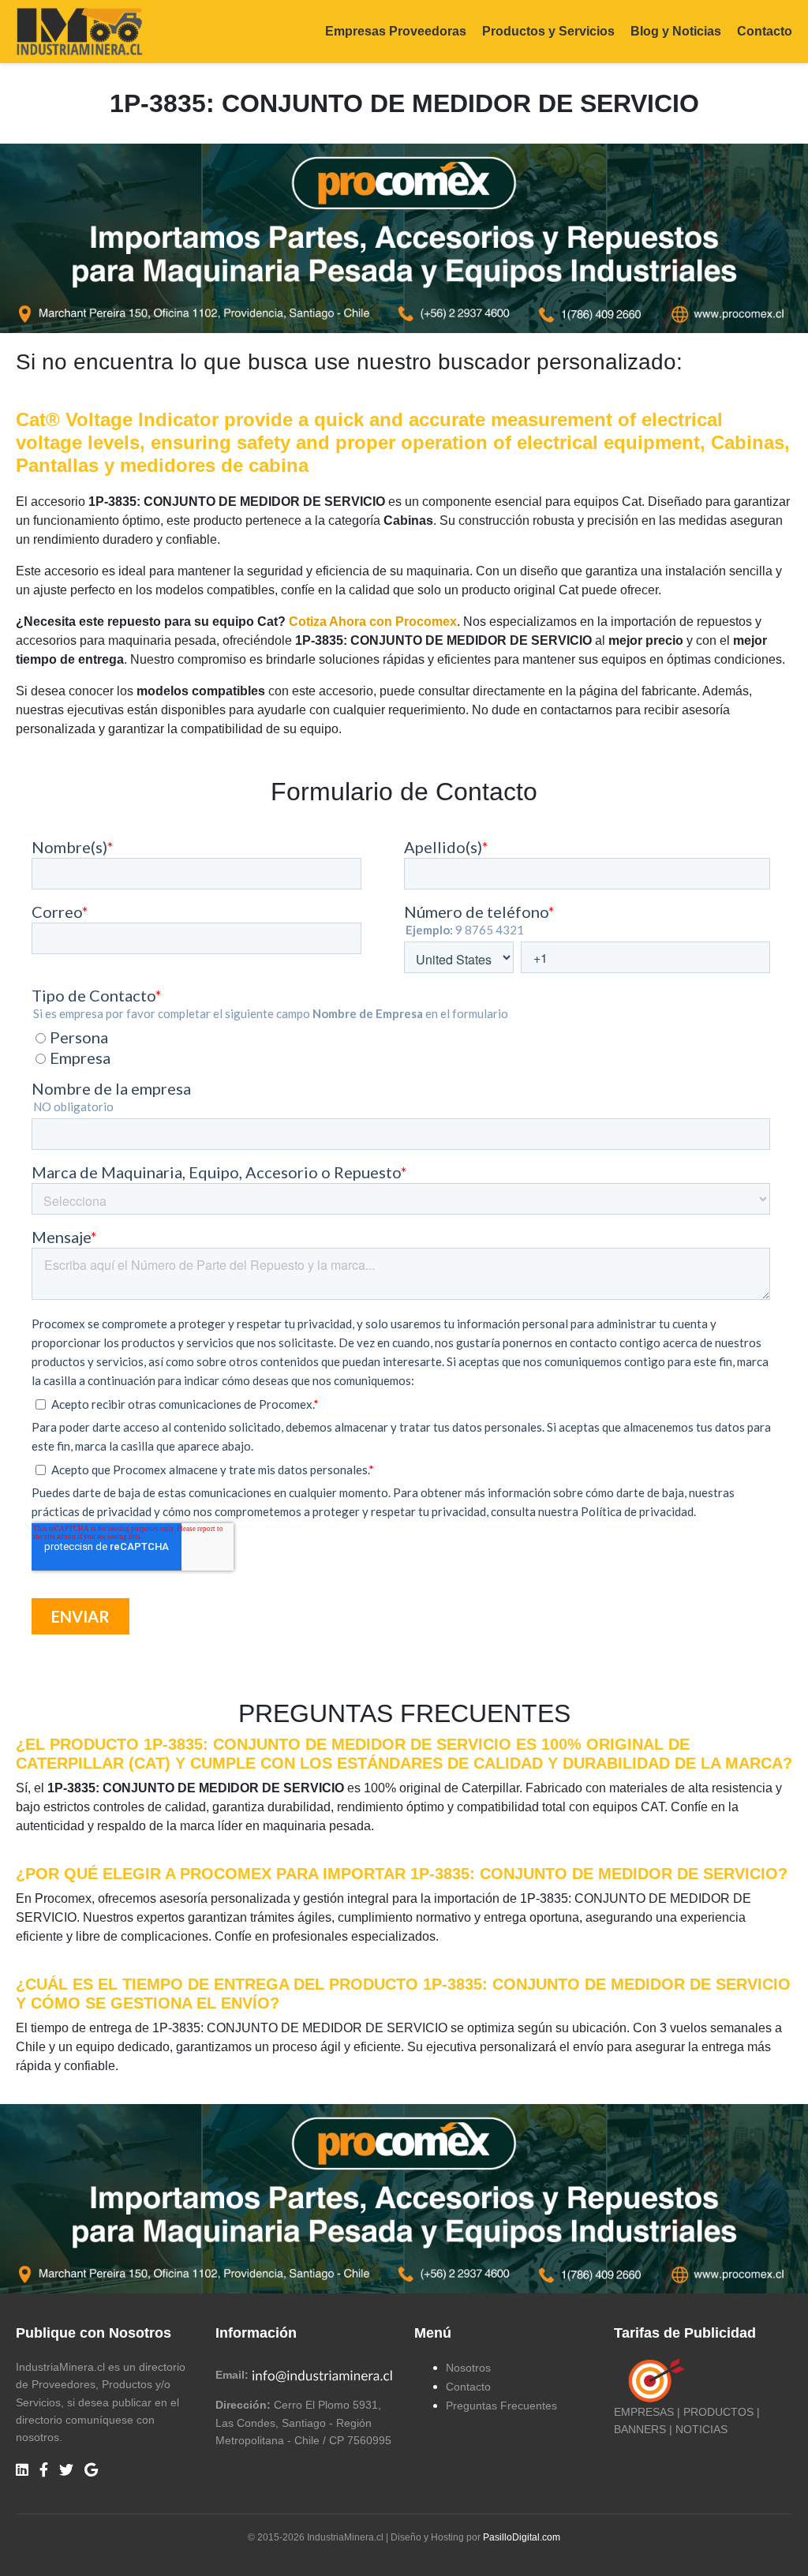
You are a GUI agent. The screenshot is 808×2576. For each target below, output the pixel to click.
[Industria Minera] (79, 30)
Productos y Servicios (548, 31)
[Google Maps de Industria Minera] (91, 2471)
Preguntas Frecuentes (501, 2406)
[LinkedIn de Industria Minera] (22, 2471)
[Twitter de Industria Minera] (66, 2471)
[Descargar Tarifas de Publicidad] (653, 2379)
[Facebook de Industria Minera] (44, 2471)
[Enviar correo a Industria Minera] (323, 2375)
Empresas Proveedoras (396, 31)
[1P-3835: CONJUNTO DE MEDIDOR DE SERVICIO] (404, 238)
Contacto (765, 31)
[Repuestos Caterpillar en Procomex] (404, 2199)
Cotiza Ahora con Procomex (373, 622)
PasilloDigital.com (522, 2537)
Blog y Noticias (676, 31)
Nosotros (468, 2368)
